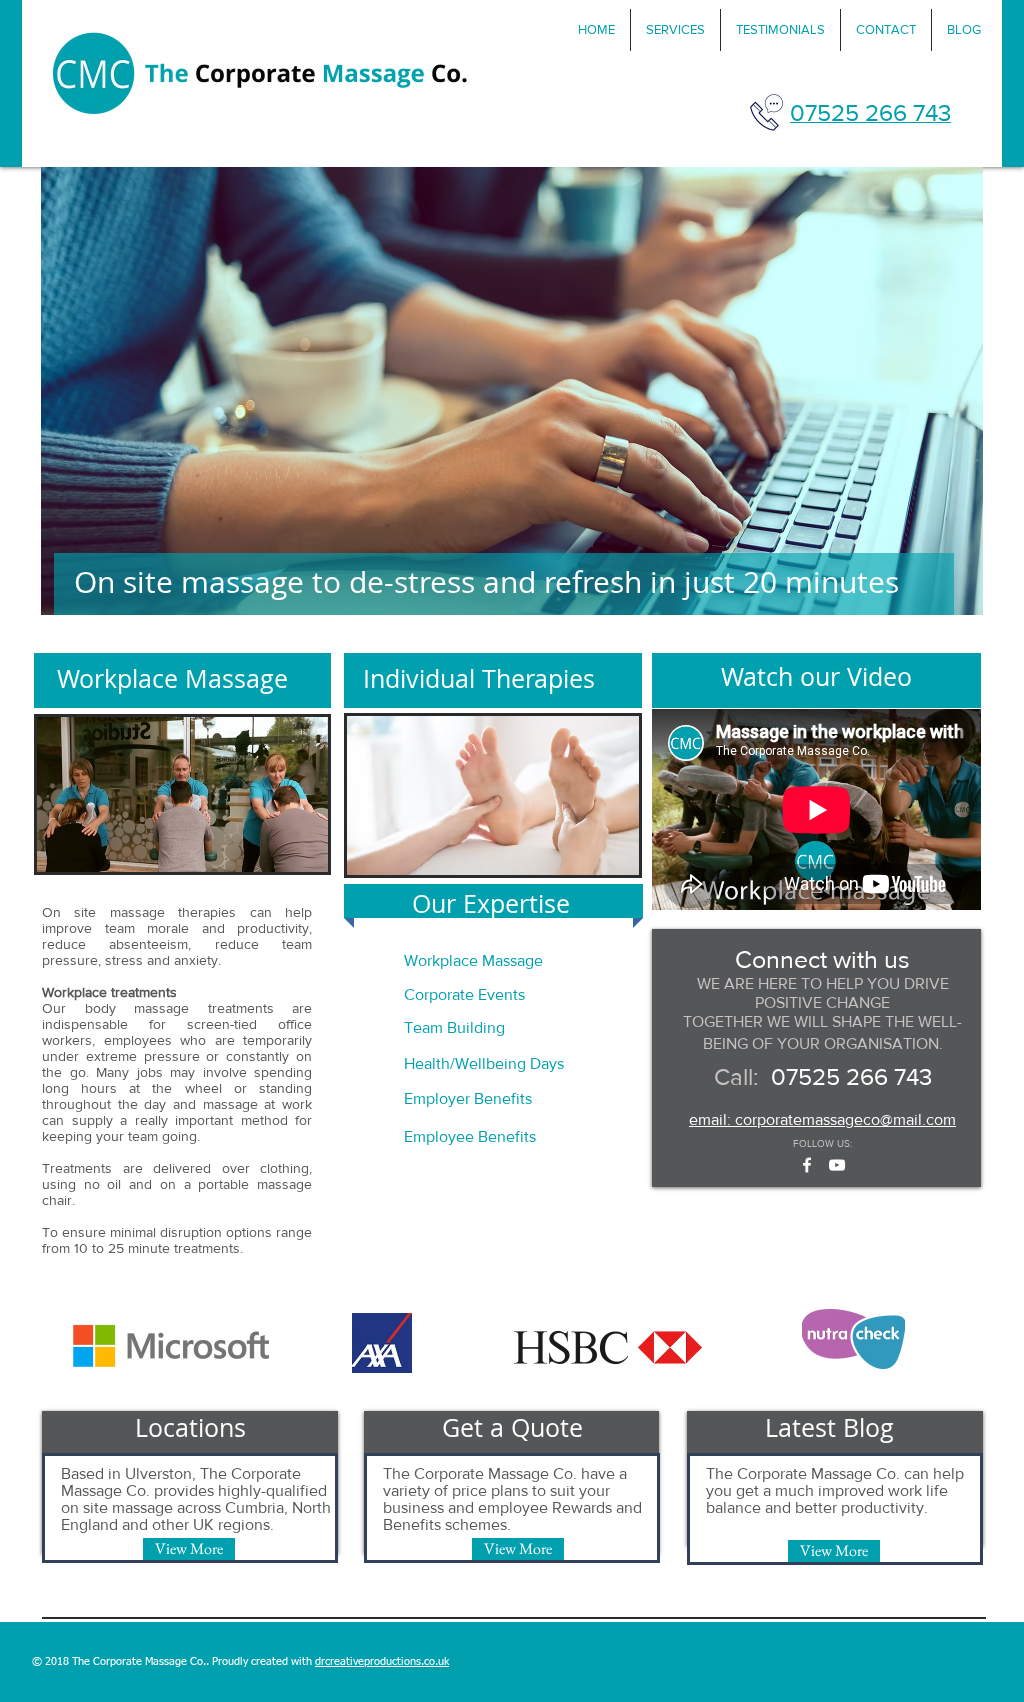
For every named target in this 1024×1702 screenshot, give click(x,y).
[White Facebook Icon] (807, 1165)
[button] (675, 30)
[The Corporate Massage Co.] (837, 1165)
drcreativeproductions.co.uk (382, 1661)
